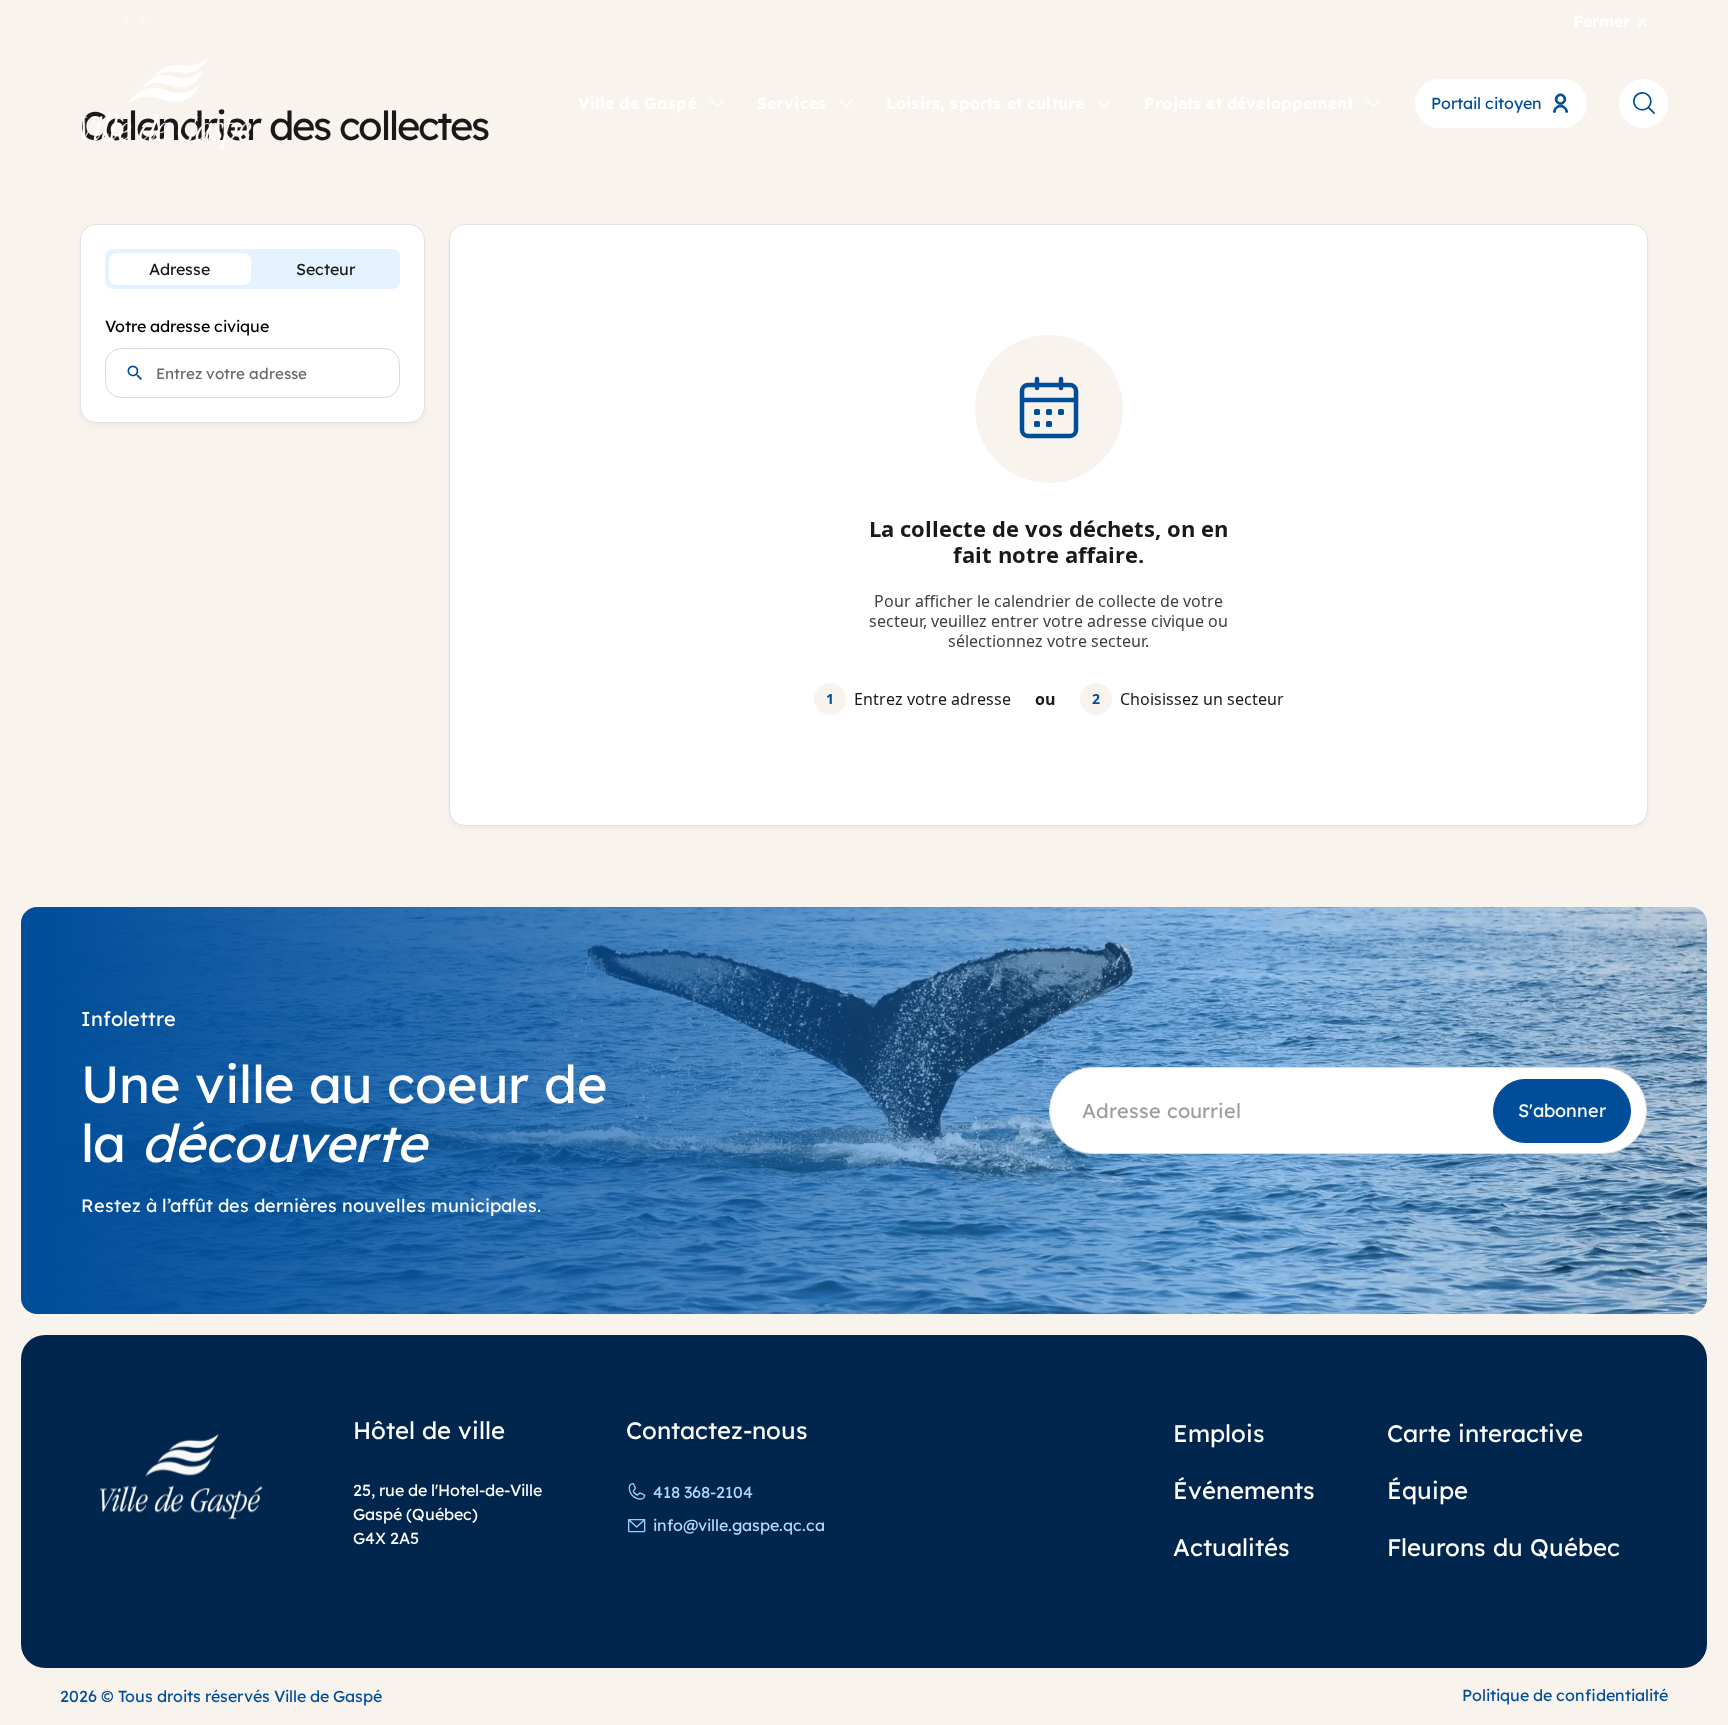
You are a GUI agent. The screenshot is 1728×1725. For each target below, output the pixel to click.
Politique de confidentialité (1565, 1695)
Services (791, 103)
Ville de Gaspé (637, 103)
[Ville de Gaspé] (181, 1476)
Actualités (1231, 1547)
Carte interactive (1485, 1433)
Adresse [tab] (179, 269)
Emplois (1219, 1433)
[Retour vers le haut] (1638, 1655)
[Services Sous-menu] (846, 102)
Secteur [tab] (325, 269)
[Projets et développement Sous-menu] (1373, 102)
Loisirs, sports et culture (985, 103)
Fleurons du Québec (1503, 1547)
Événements (1244, 1490)
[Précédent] (127, 21)
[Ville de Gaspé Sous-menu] (717, 102)
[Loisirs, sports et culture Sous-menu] (1104, 102)
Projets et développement (1248, 103)
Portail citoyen (1486, 103)
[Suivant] (143, 21)
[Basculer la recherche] (1643, 102)
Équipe (1427, 1490)
